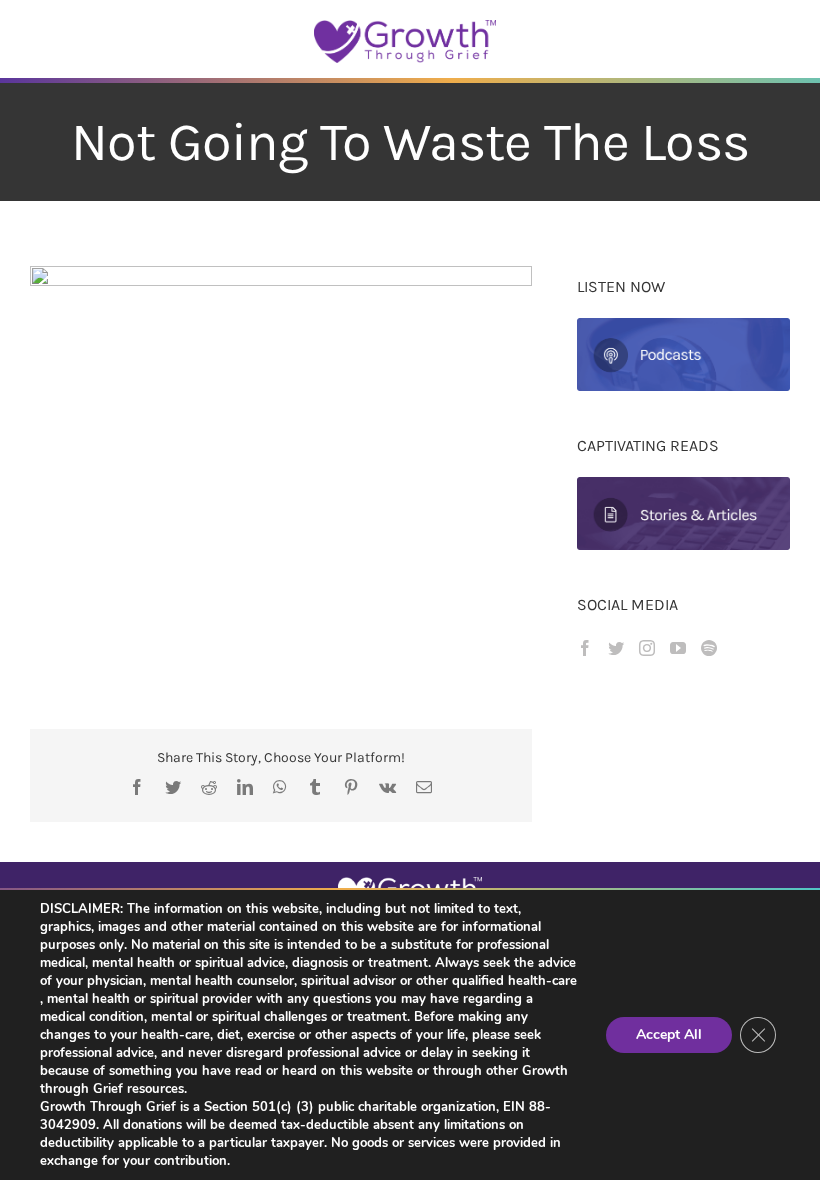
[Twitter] (616, 648)
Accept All (669, 1034)
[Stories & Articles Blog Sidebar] (683, 484)
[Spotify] (709, 648)
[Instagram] (647, 648)
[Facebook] (585, 648)
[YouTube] (678, 648)
